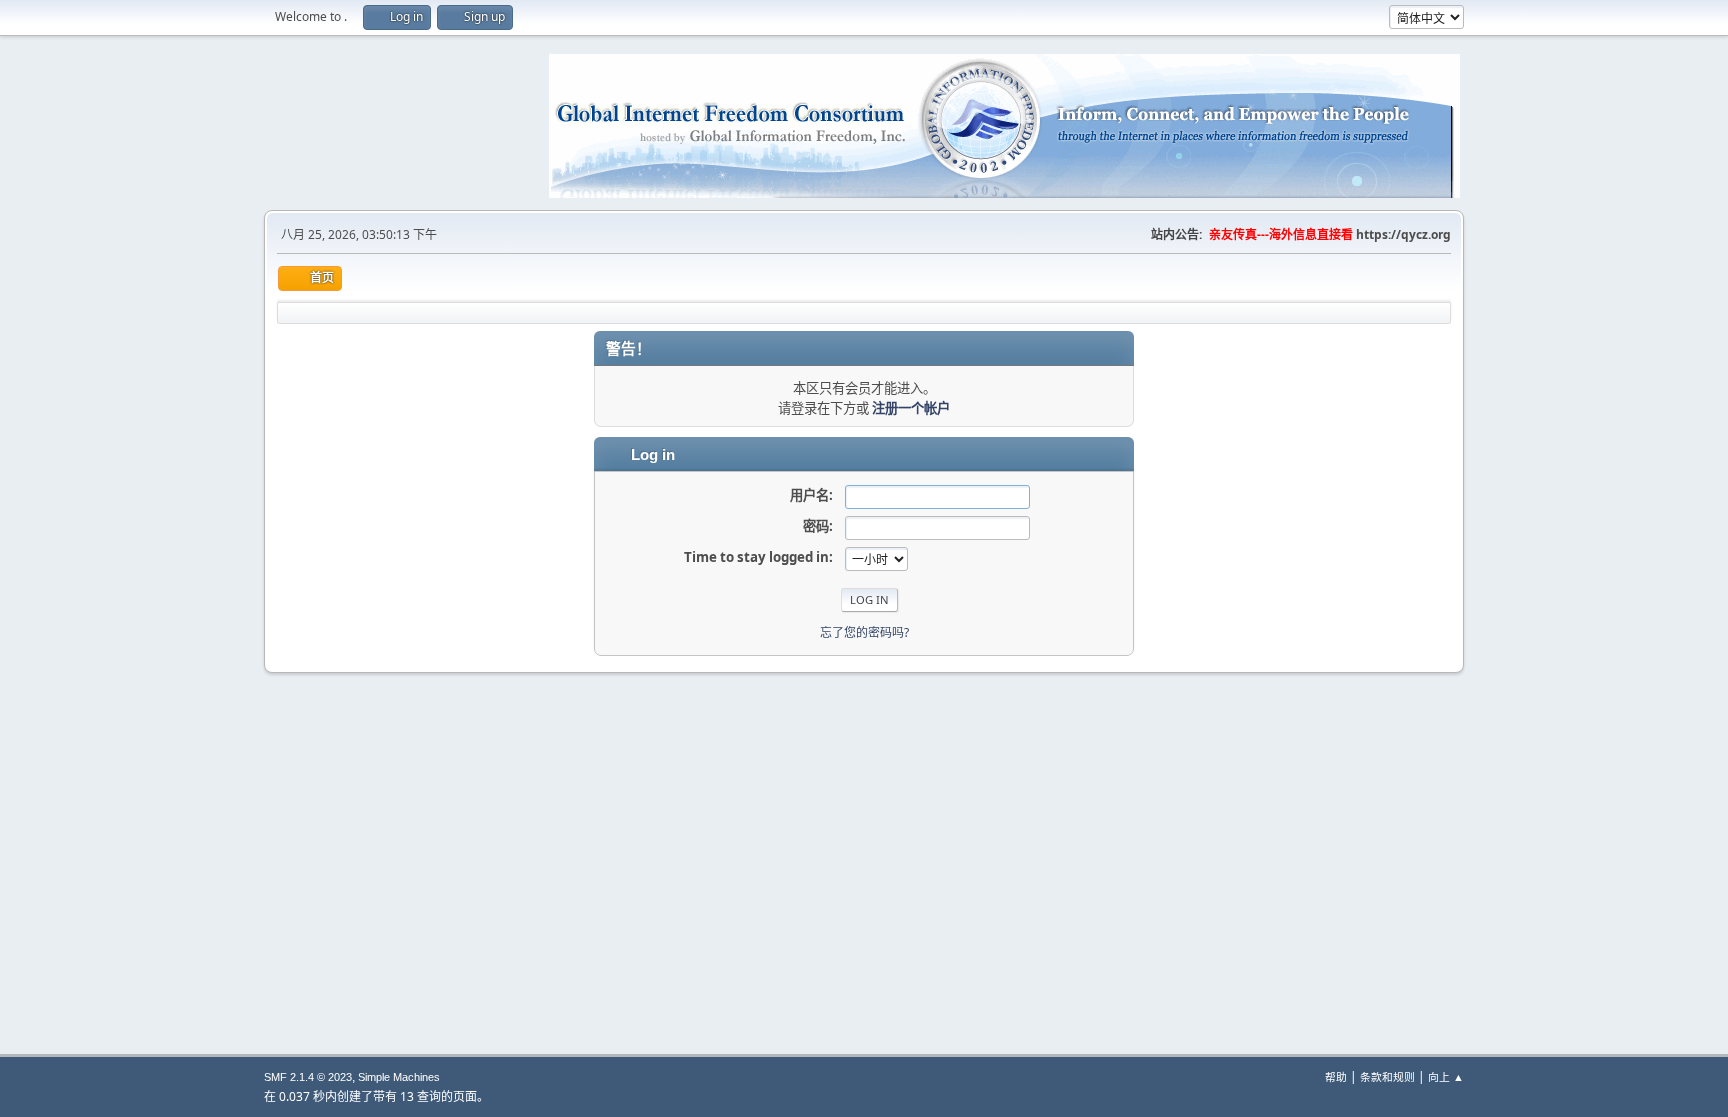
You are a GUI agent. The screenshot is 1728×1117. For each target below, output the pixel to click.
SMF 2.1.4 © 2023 (308, 1077)
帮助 (1336, 1076)
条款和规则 (1387, 1076)
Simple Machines (399, 1077)
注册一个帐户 (911, 408)
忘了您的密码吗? (864, 632)
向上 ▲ (1446, 1076)
